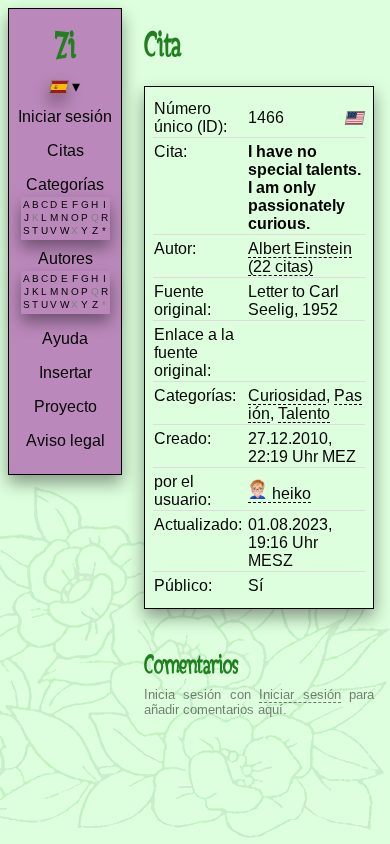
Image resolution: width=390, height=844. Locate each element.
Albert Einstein (300, 248)
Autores (65, 258)
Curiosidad (287, 395)
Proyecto (65, 406)
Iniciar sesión (65, 116)
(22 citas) (280, 266)
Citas (65, 150)
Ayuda (65, 338)
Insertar (65, 372)
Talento (304, 413)
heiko (289, 493)
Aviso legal (65, 440)
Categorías (65, 184)
